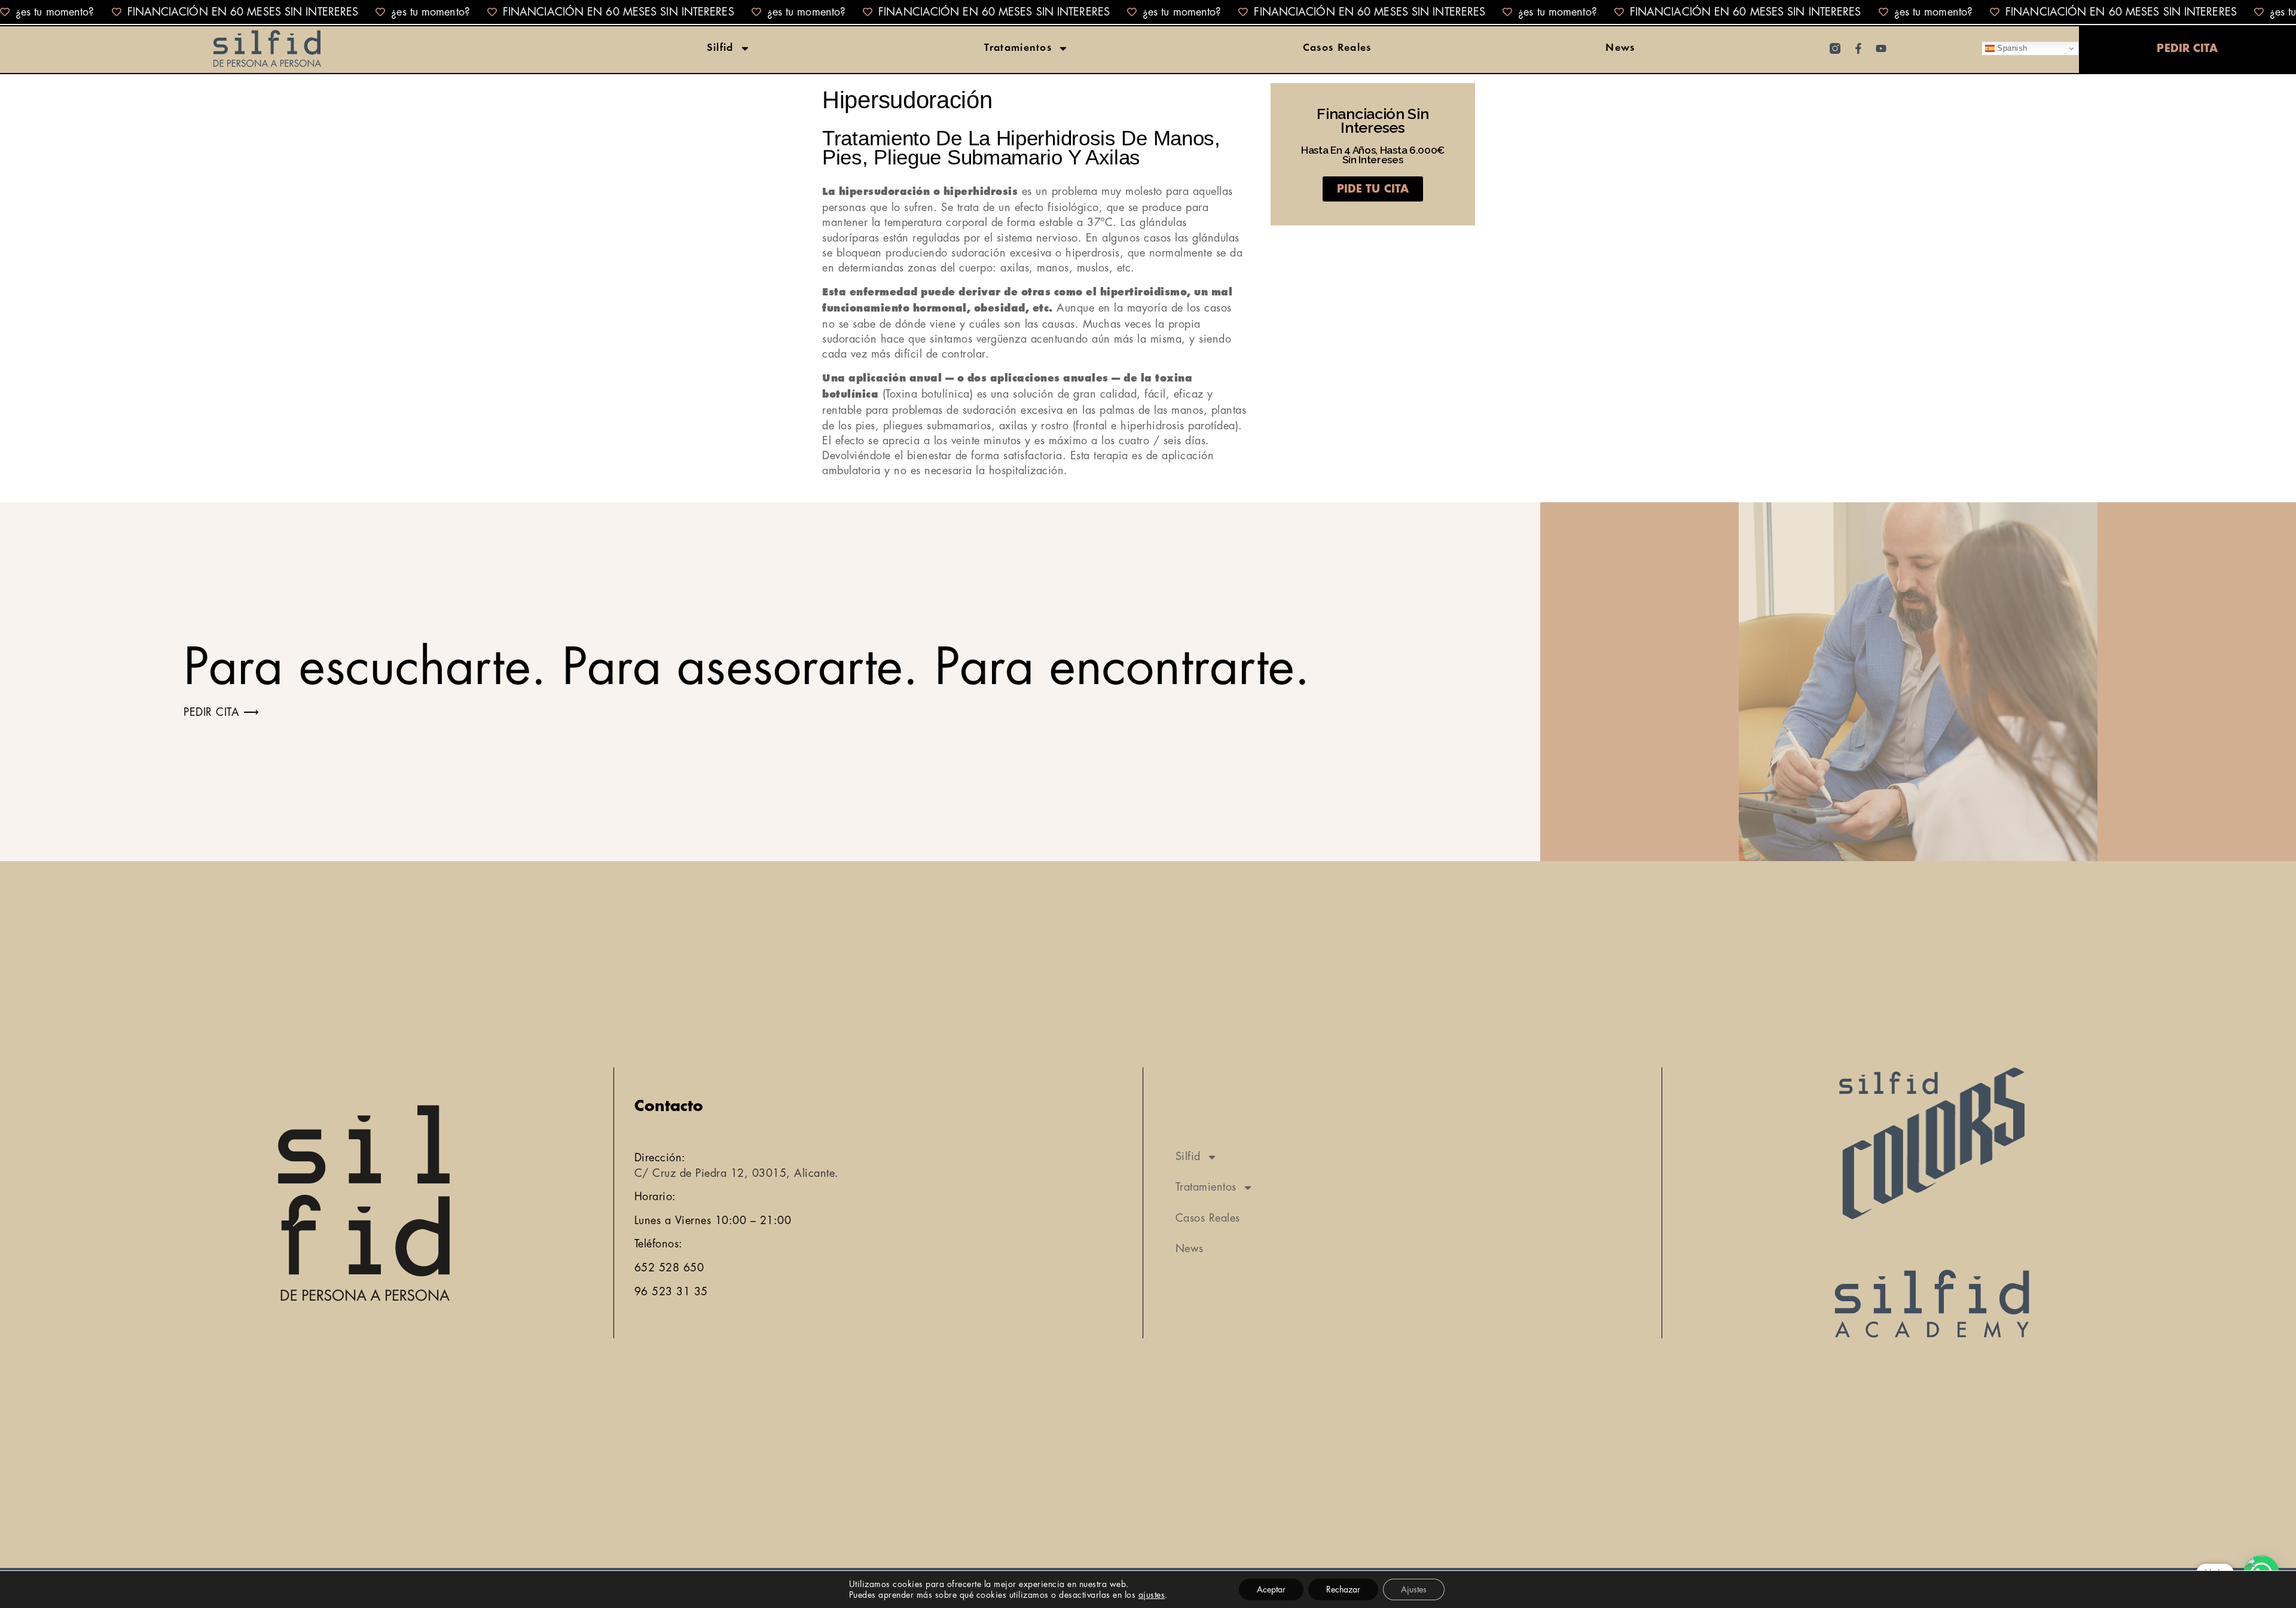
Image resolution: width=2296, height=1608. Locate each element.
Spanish (2011, 48)
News (1620, 48)
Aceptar (1271, 1589)
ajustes (1152, 1595)
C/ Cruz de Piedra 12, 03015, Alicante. (737, 1173)
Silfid (720, 48)
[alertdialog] (1148, 12)
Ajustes (1414, 1589)
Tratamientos (1018, 48)
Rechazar (1343, 1589)
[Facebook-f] (1858, 48)
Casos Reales (1337, 48)
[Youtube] (1881, 48)
